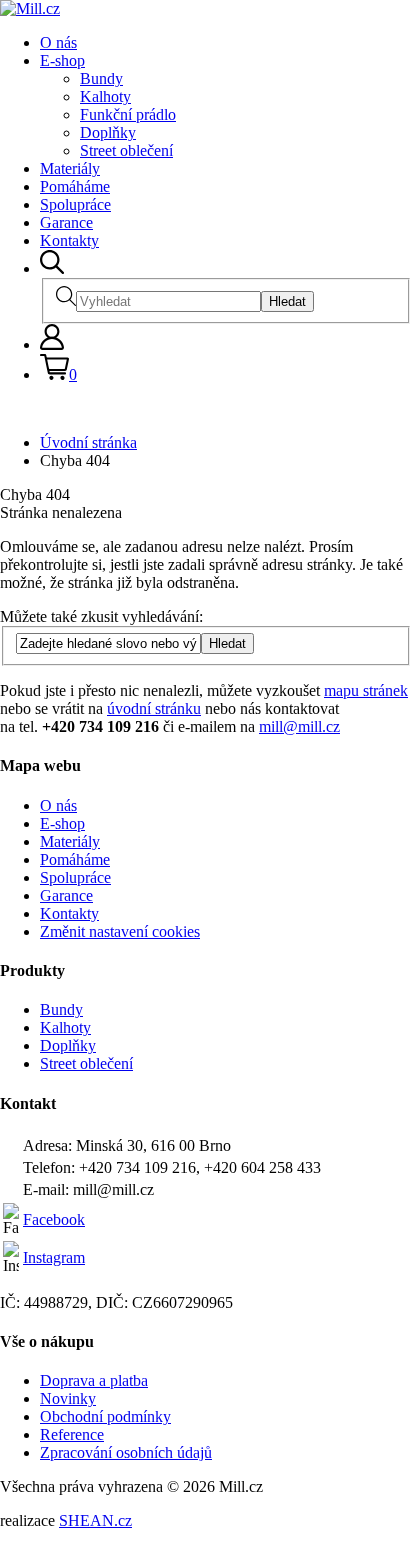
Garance (66, 222)
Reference (72, 1434)
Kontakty (69, 240)
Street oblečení (126, 150)
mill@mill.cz (299, 726)
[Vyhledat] (52, 268)
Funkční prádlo (128, 114)
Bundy (101, 78)
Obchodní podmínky (105, 1416)
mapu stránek (366, 690)
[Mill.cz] (30, 8)
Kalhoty (105, 96)
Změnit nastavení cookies (120, 931)
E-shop (62, 60)
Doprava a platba (94, 1380)
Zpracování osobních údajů (126, 1452)
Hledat (287, 301)
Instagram (54, 1257)
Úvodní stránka (88, 442)
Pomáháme (75, 186)
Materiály (70, 168)
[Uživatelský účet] (52, 344)
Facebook (54, 1219)
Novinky (68, 1398)
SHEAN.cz (95, 1520)
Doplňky (108, 132)
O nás (58, 42)
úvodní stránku (154, 708)
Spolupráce (75, 204)
